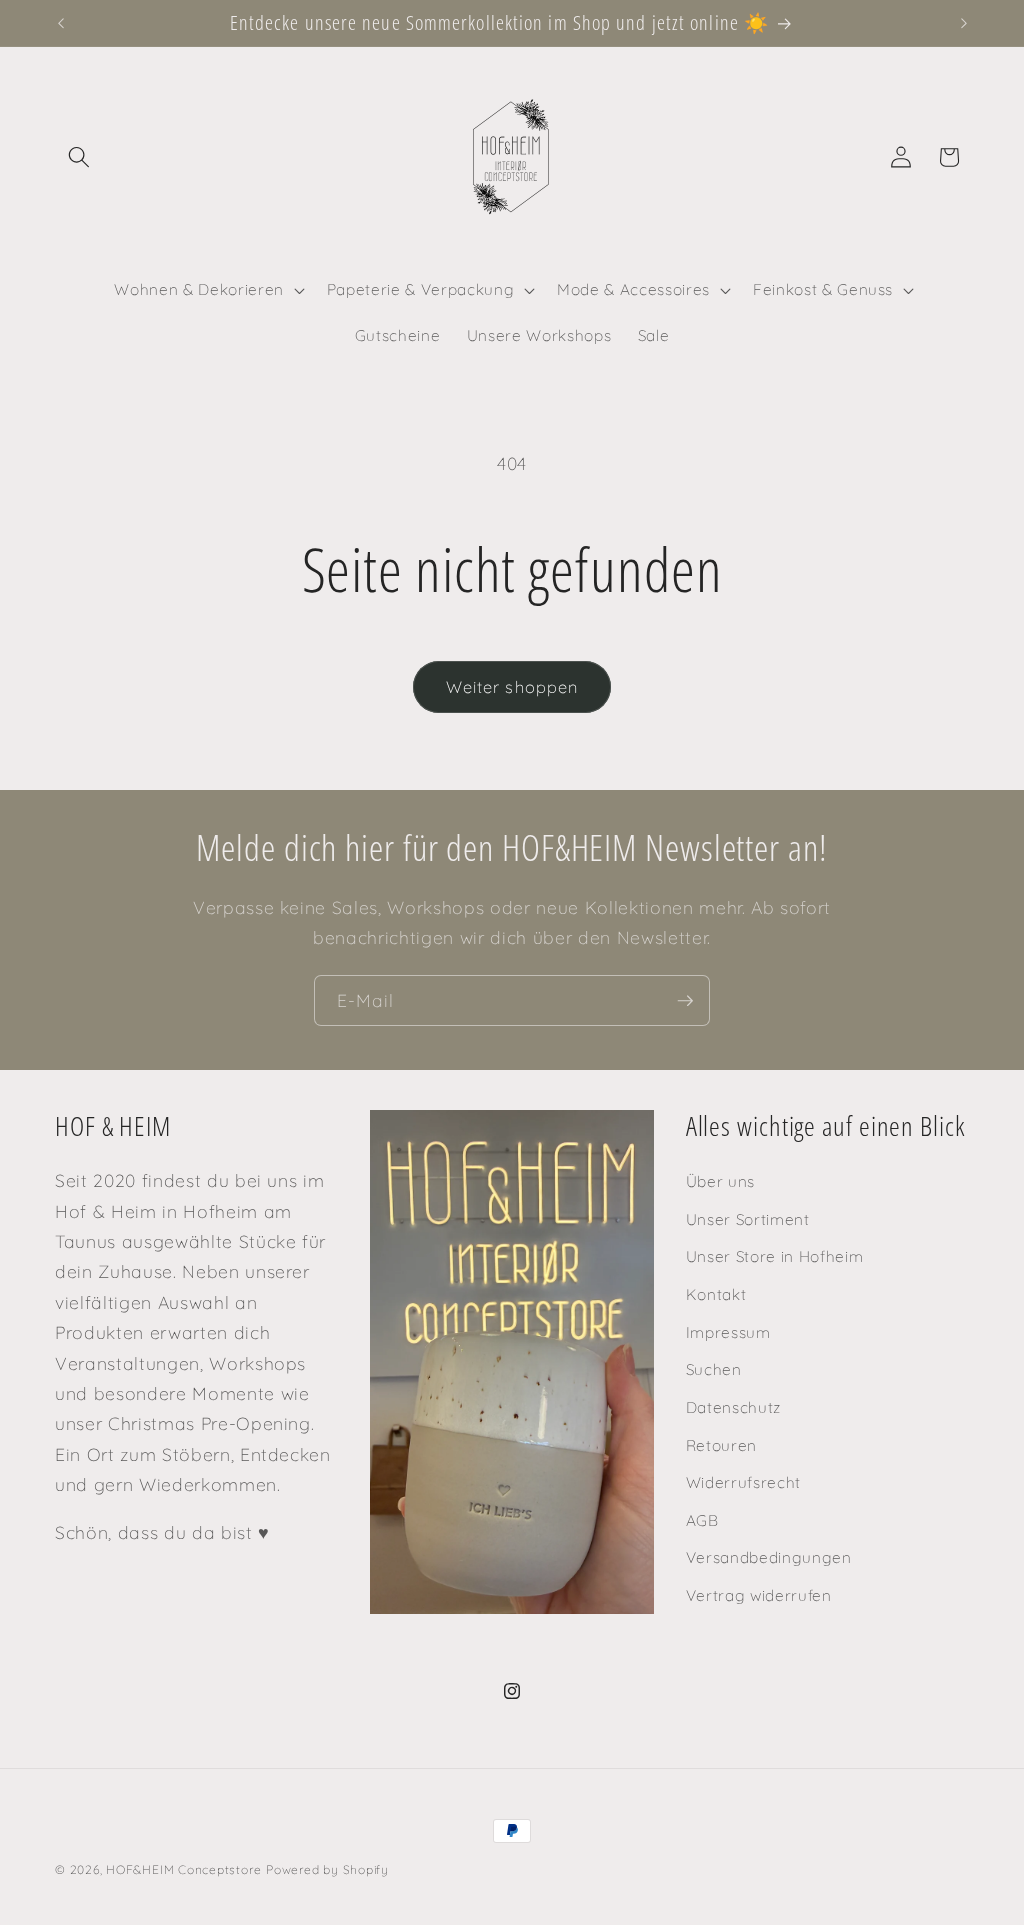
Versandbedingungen (769, 1557)
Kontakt (716, 1294)
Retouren (721, 1445)
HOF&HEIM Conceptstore (183, 1869)
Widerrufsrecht (743, 1482)
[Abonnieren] (685, 1001)
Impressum (728, 1332)
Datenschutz (733, 1407)
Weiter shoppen (512, 686)
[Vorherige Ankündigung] (61, 23)
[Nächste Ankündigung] (964, 23)
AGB (702, 1520)
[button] (79, 157)
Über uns (720, 1181)
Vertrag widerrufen (759, 1595)
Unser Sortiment (748, 1219)
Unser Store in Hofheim (775, 1256)
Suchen (714, 1369)
